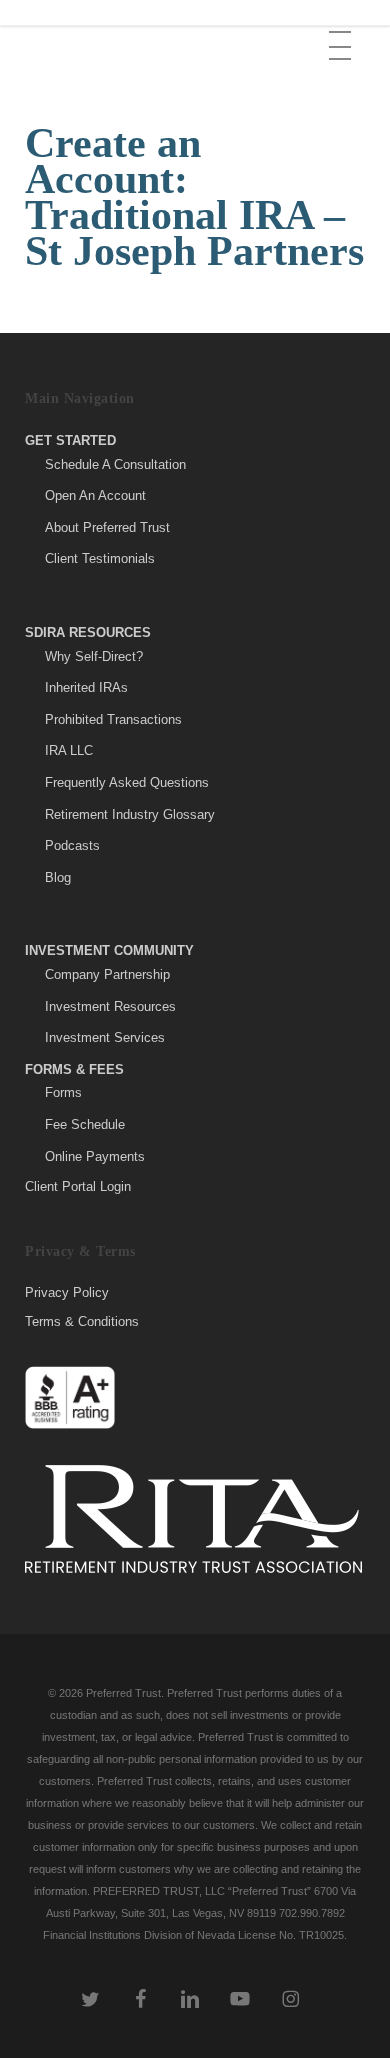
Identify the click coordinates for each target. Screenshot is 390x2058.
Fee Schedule (85, 1124)
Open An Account (95, 495)
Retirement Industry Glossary (130, 814)
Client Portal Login (78, 1186)
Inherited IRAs (86, 687)
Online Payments (95, 1156)
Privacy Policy (67, 1293)
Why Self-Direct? (94, 656)
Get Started (70, 440)
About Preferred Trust (107, 527)
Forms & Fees (74, 1069)
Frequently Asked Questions (127, 782)
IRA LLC (69, 750)
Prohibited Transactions (113, 719)
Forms (63, 1092)
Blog (58, 877)
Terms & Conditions (82, 1321)
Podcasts (72, 845)
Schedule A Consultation (115, 464)
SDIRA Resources (88, 632)
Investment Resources (110, 1006)
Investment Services (105, 1037)
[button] (342, 31)
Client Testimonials (100, 558)
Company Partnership (107, 974)
